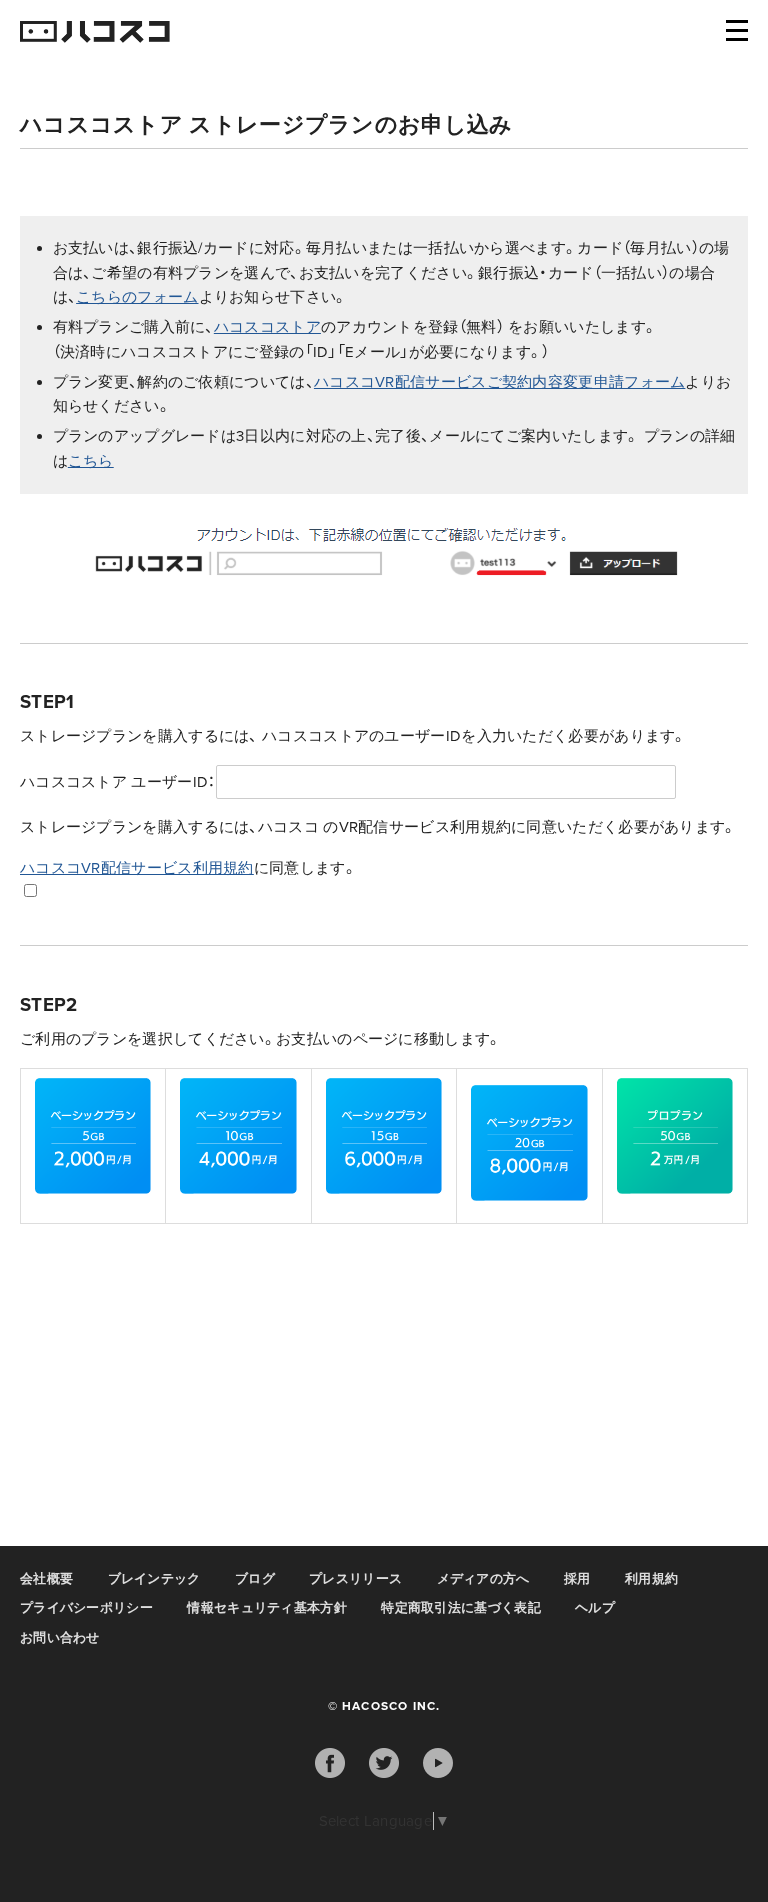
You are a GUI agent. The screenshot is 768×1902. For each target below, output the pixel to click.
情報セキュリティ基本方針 (267, 1608)
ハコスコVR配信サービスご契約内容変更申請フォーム (500, 382)
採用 (577, 1579)
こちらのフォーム (137, 297)
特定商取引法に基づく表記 (461, 1608)
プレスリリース (355, 1579)
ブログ (255, 1579)
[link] (93, 1143)
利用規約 (651, 1579)
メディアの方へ (483, 1579)
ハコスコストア (267, 327)
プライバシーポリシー (86, 1608)
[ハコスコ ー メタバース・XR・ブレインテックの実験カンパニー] (95, 33)
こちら (91, 461)
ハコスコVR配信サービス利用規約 (137, 868)
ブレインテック (154, 1579)
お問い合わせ (60, 1638)
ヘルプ (595, 1608)
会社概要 (46, 1579)
